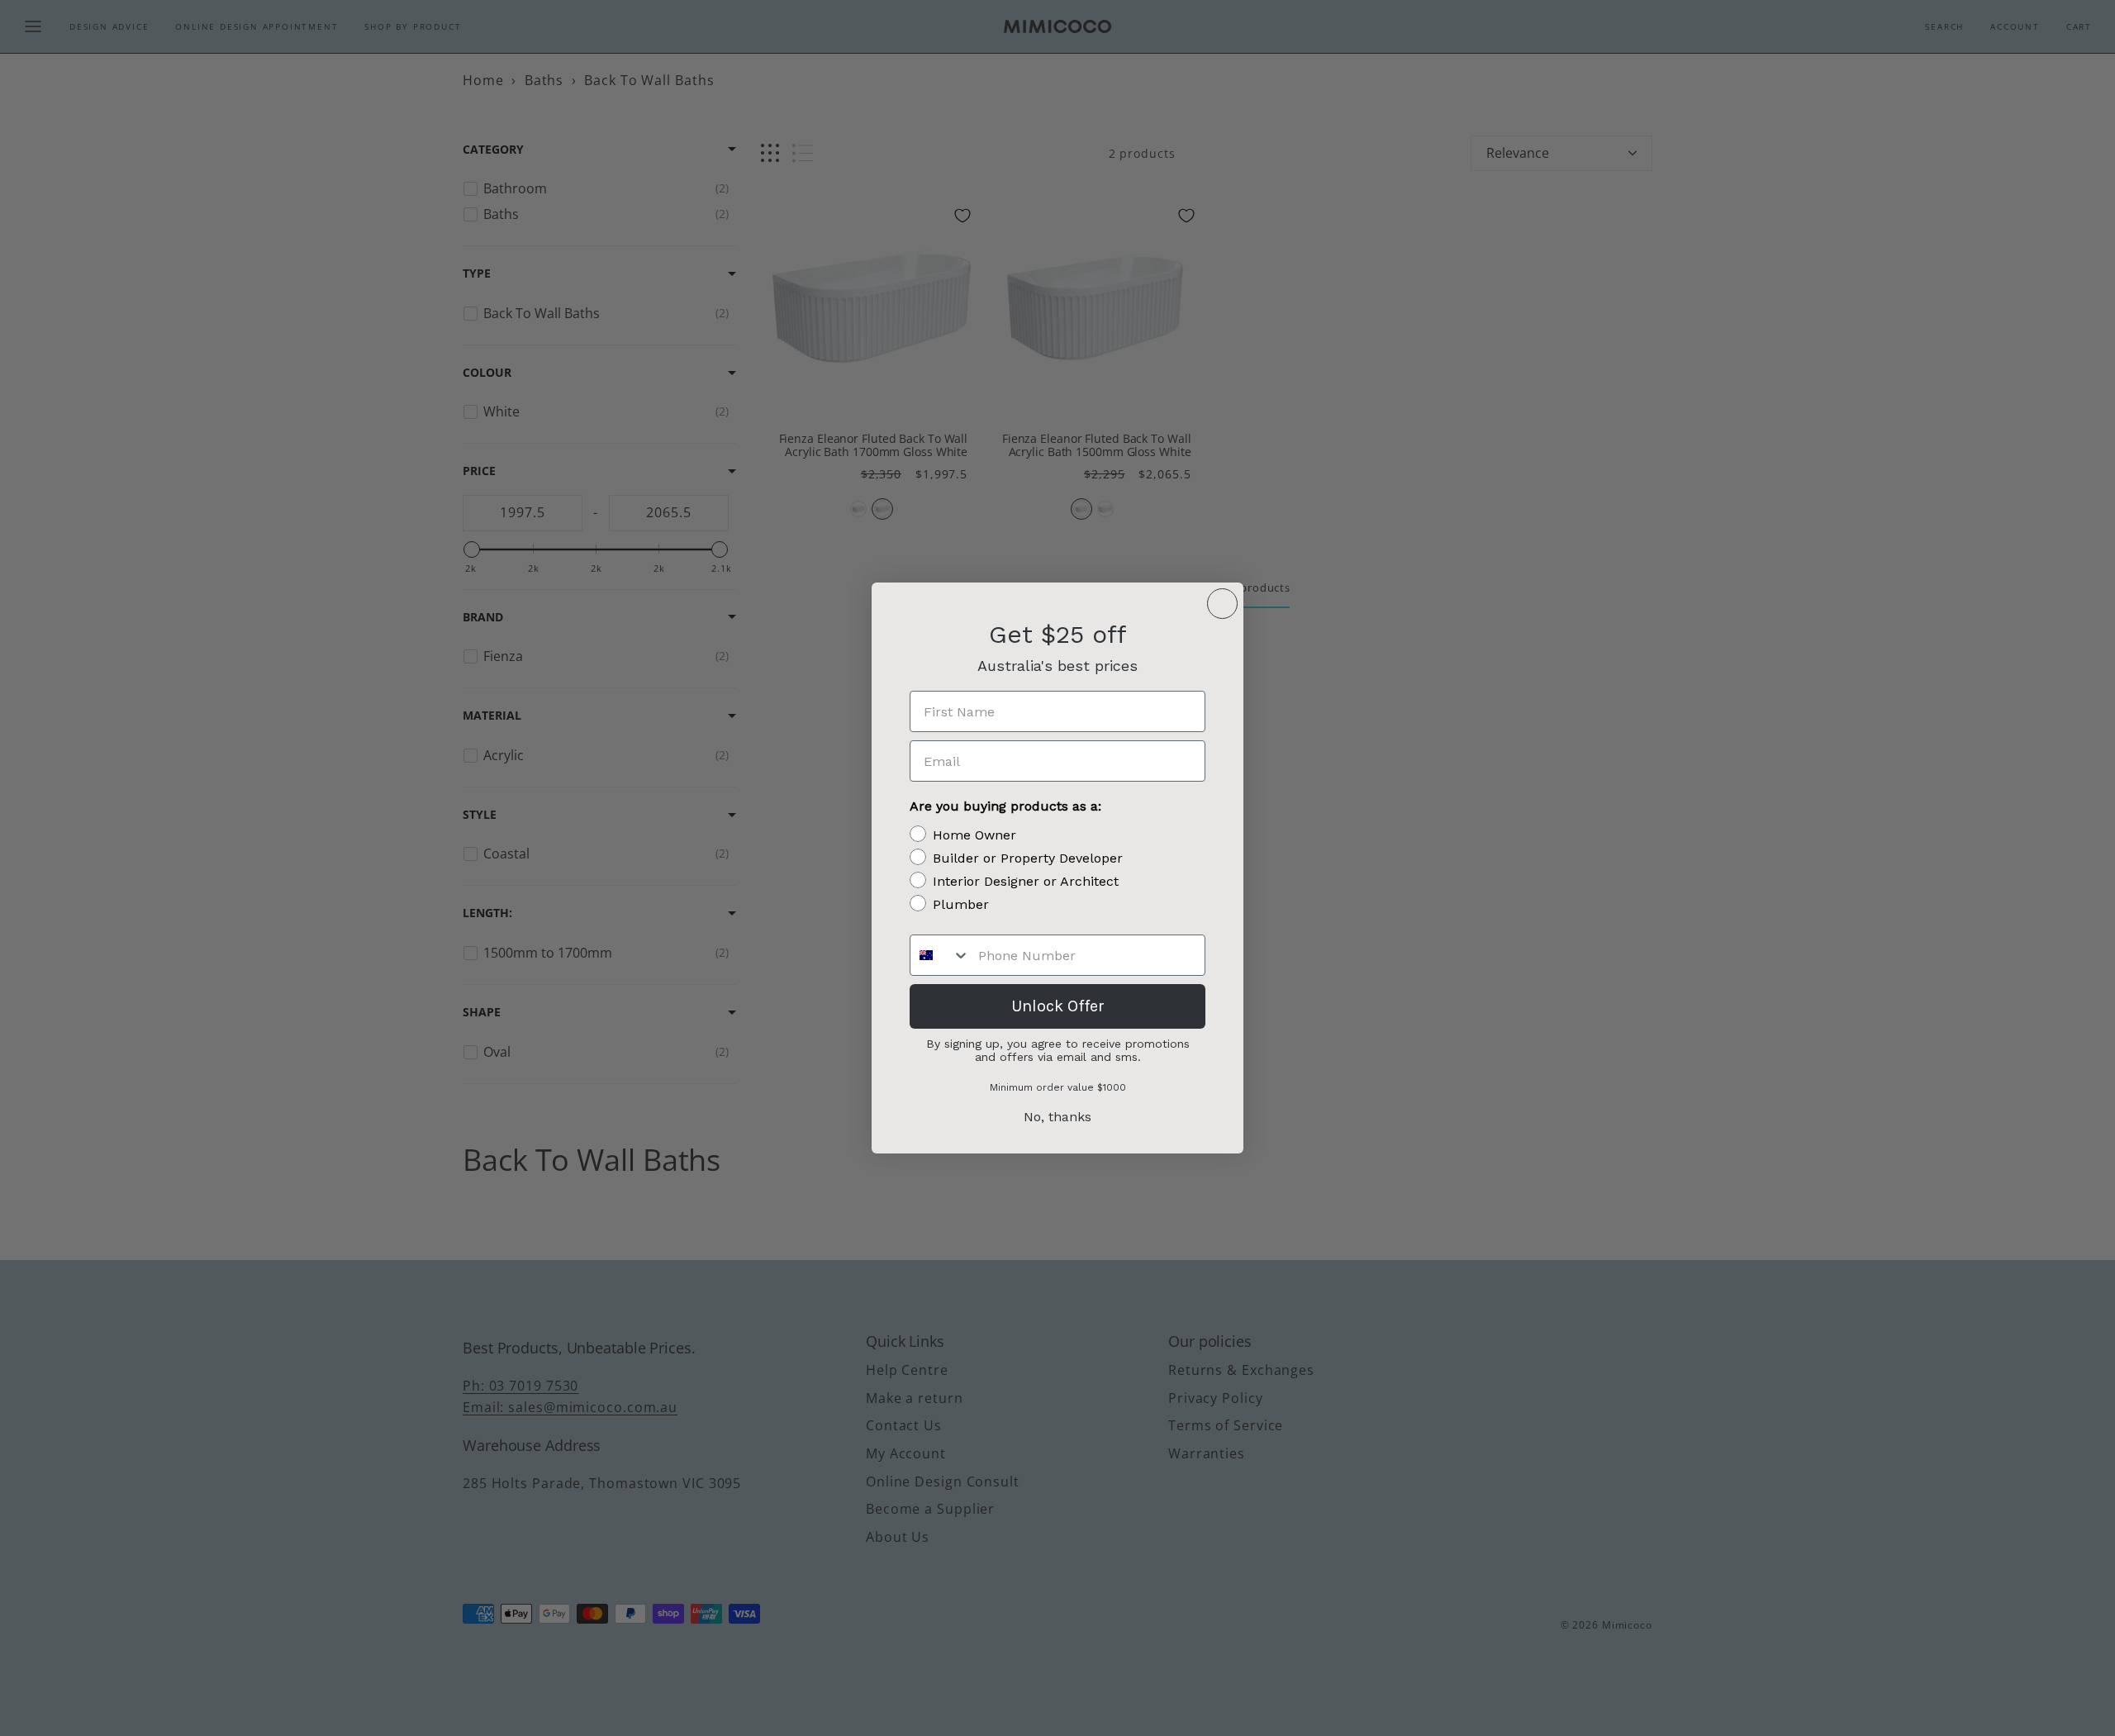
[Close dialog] (1222, 604)
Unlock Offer (1058, 1006)
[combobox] (940, 955)
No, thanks (1057, 1117)
